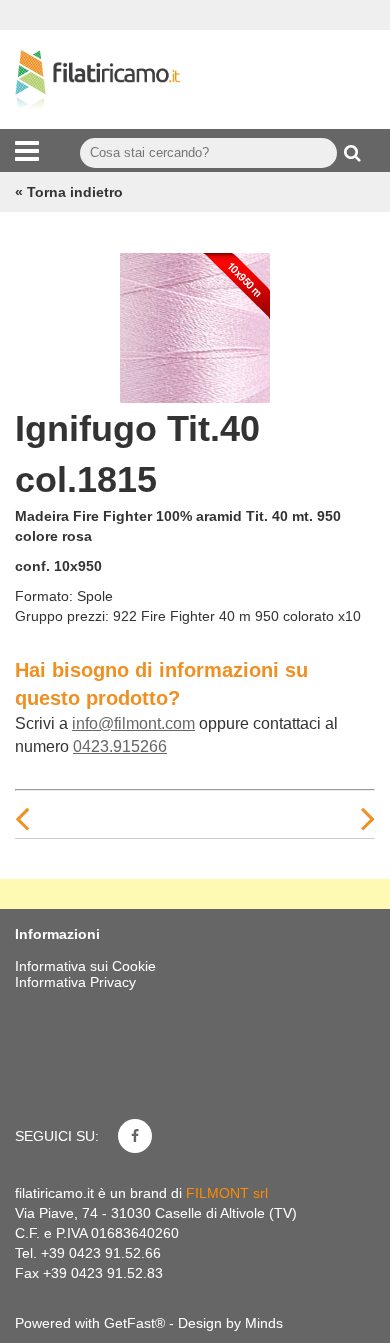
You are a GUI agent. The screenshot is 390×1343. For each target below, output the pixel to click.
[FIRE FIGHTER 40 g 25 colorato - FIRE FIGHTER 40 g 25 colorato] (195, 323)
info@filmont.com (133, 723)
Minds (264, 1323)
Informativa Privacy (75, 982)
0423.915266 (120, 746)
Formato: (44, 596)
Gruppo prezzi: (62, 616)
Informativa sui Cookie (85, 966)
